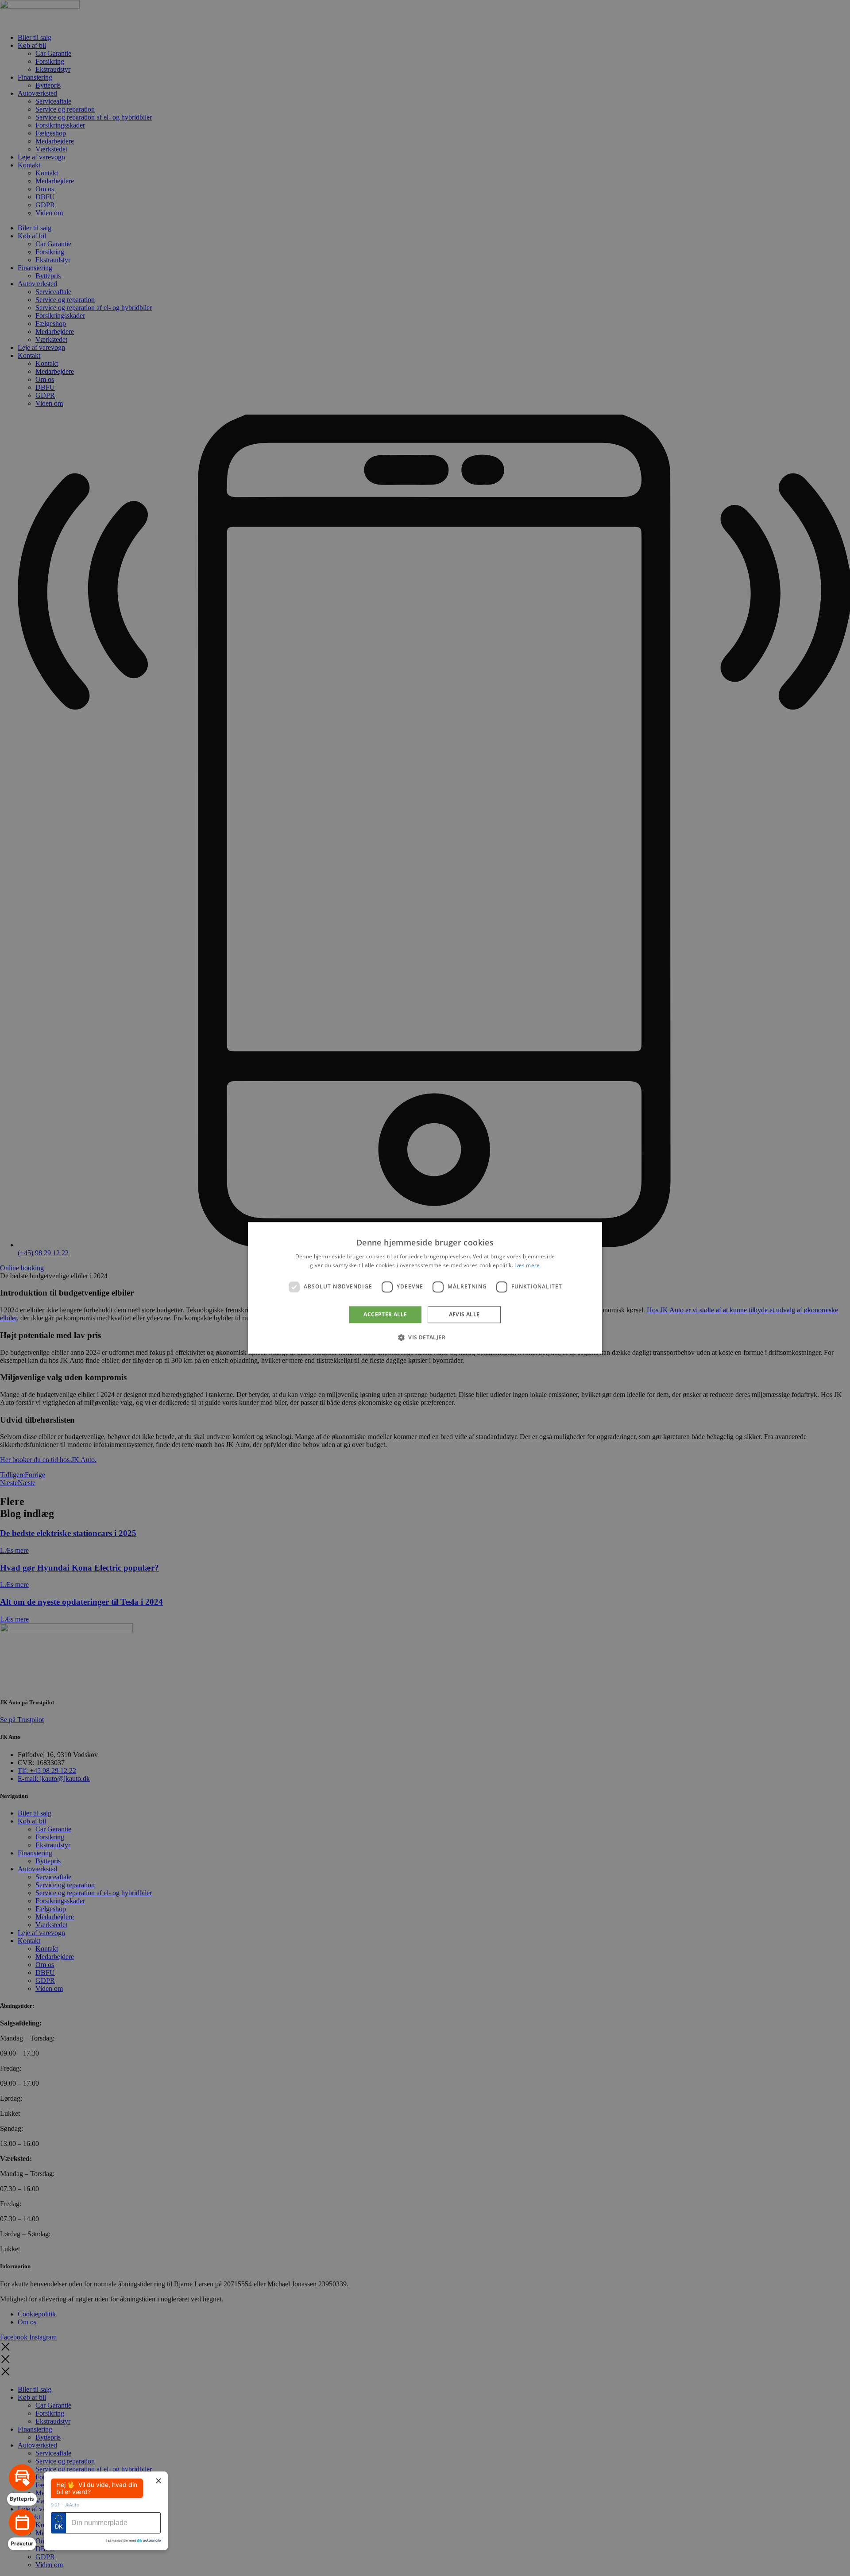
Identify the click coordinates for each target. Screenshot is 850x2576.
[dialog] (425, 1288)
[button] (425, 1338)
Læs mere (527, 1266)
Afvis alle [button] (464, 1314)
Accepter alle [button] (385, 1314)
